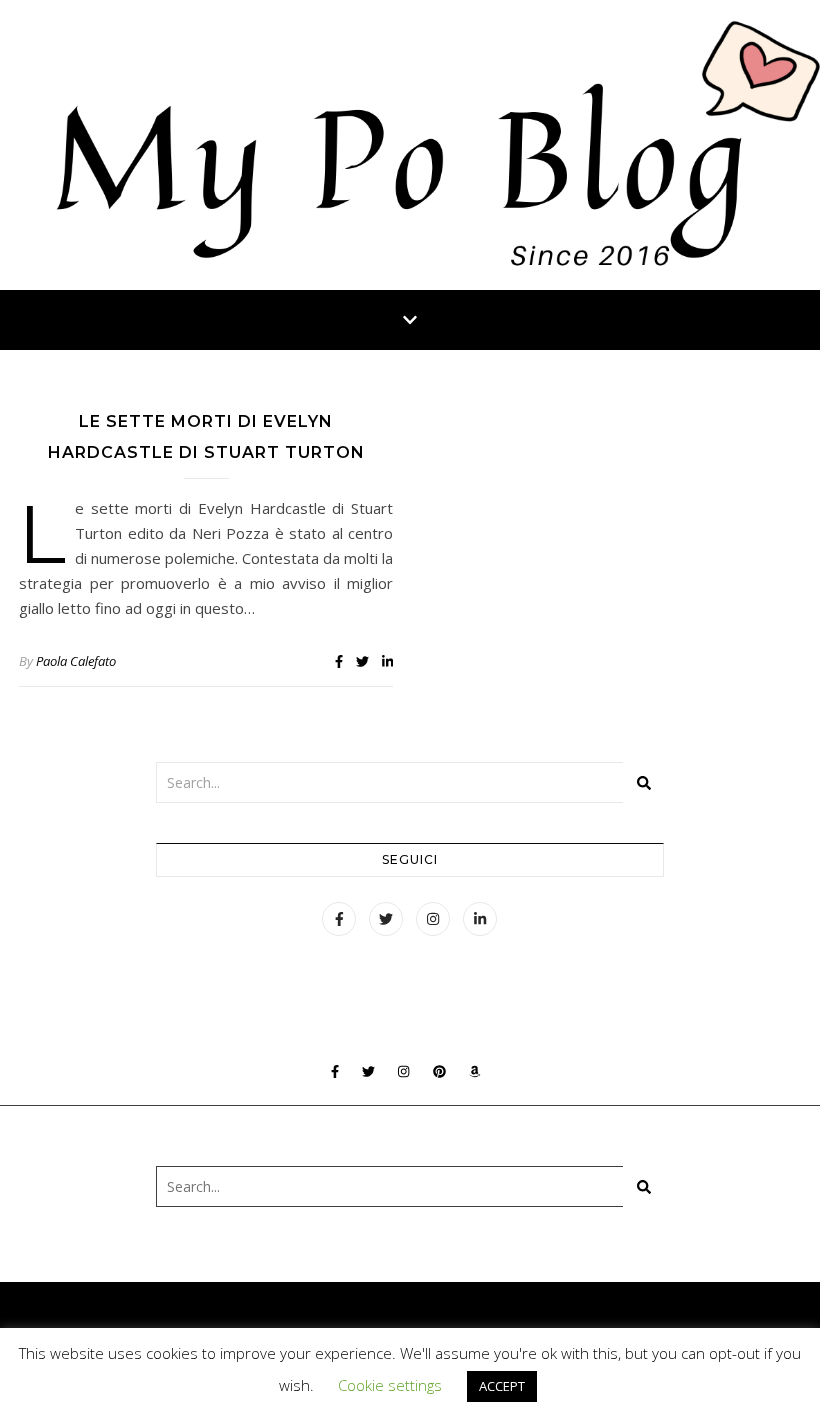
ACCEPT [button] (502, 1386)
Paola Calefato (76, 661)
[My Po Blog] (410, 145)
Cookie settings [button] (390, 1385)
